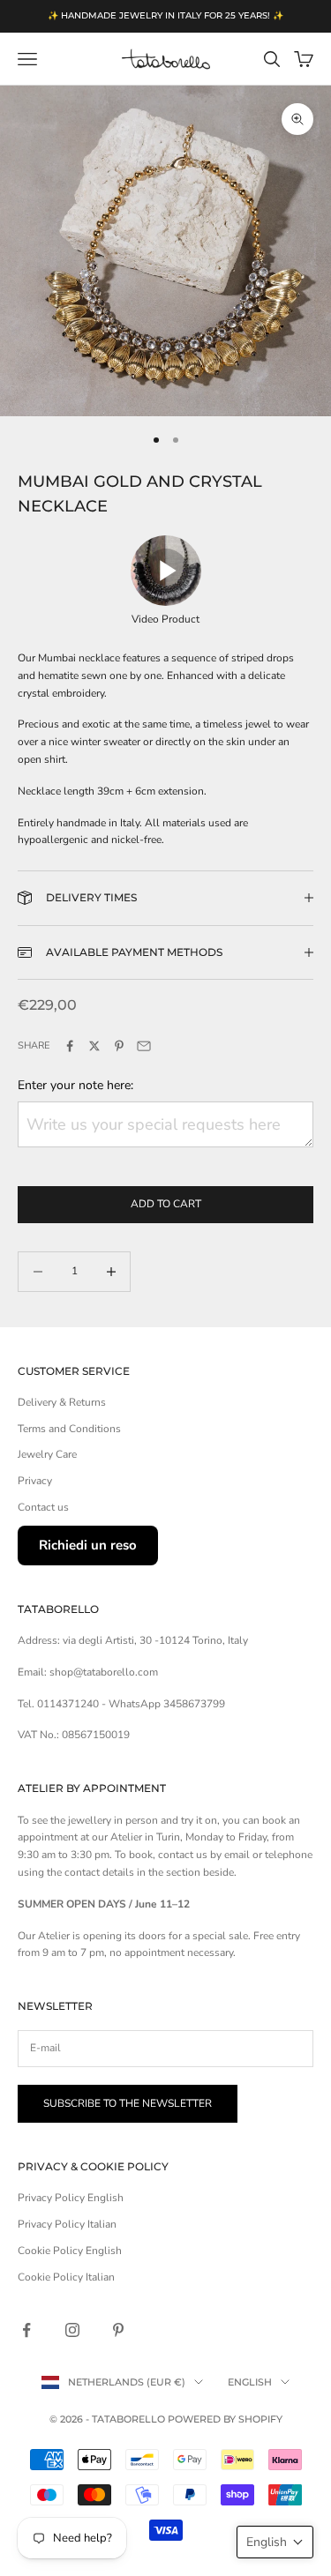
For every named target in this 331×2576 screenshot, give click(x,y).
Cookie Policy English (70, 2251)
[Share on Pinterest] (119, 1046)
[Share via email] (144, 1046)
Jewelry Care (47, 1454)
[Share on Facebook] (70, 1046)
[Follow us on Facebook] (26, 2330)
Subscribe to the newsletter (128, 2103)
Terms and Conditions (69, 1429)
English (250, 2382)
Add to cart (166, 1204)
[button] (275, 2542)
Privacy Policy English (71, 2198)
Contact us (43, 1507)
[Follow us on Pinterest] (118, 2330)
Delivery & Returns (62, 1402)
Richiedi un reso (88, 1545)
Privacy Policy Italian (67, 2224)
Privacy (35, 1481)
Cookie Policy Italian (66, 2277)
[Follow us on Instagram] (72, 2330)
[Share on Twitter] (94, 1046)
